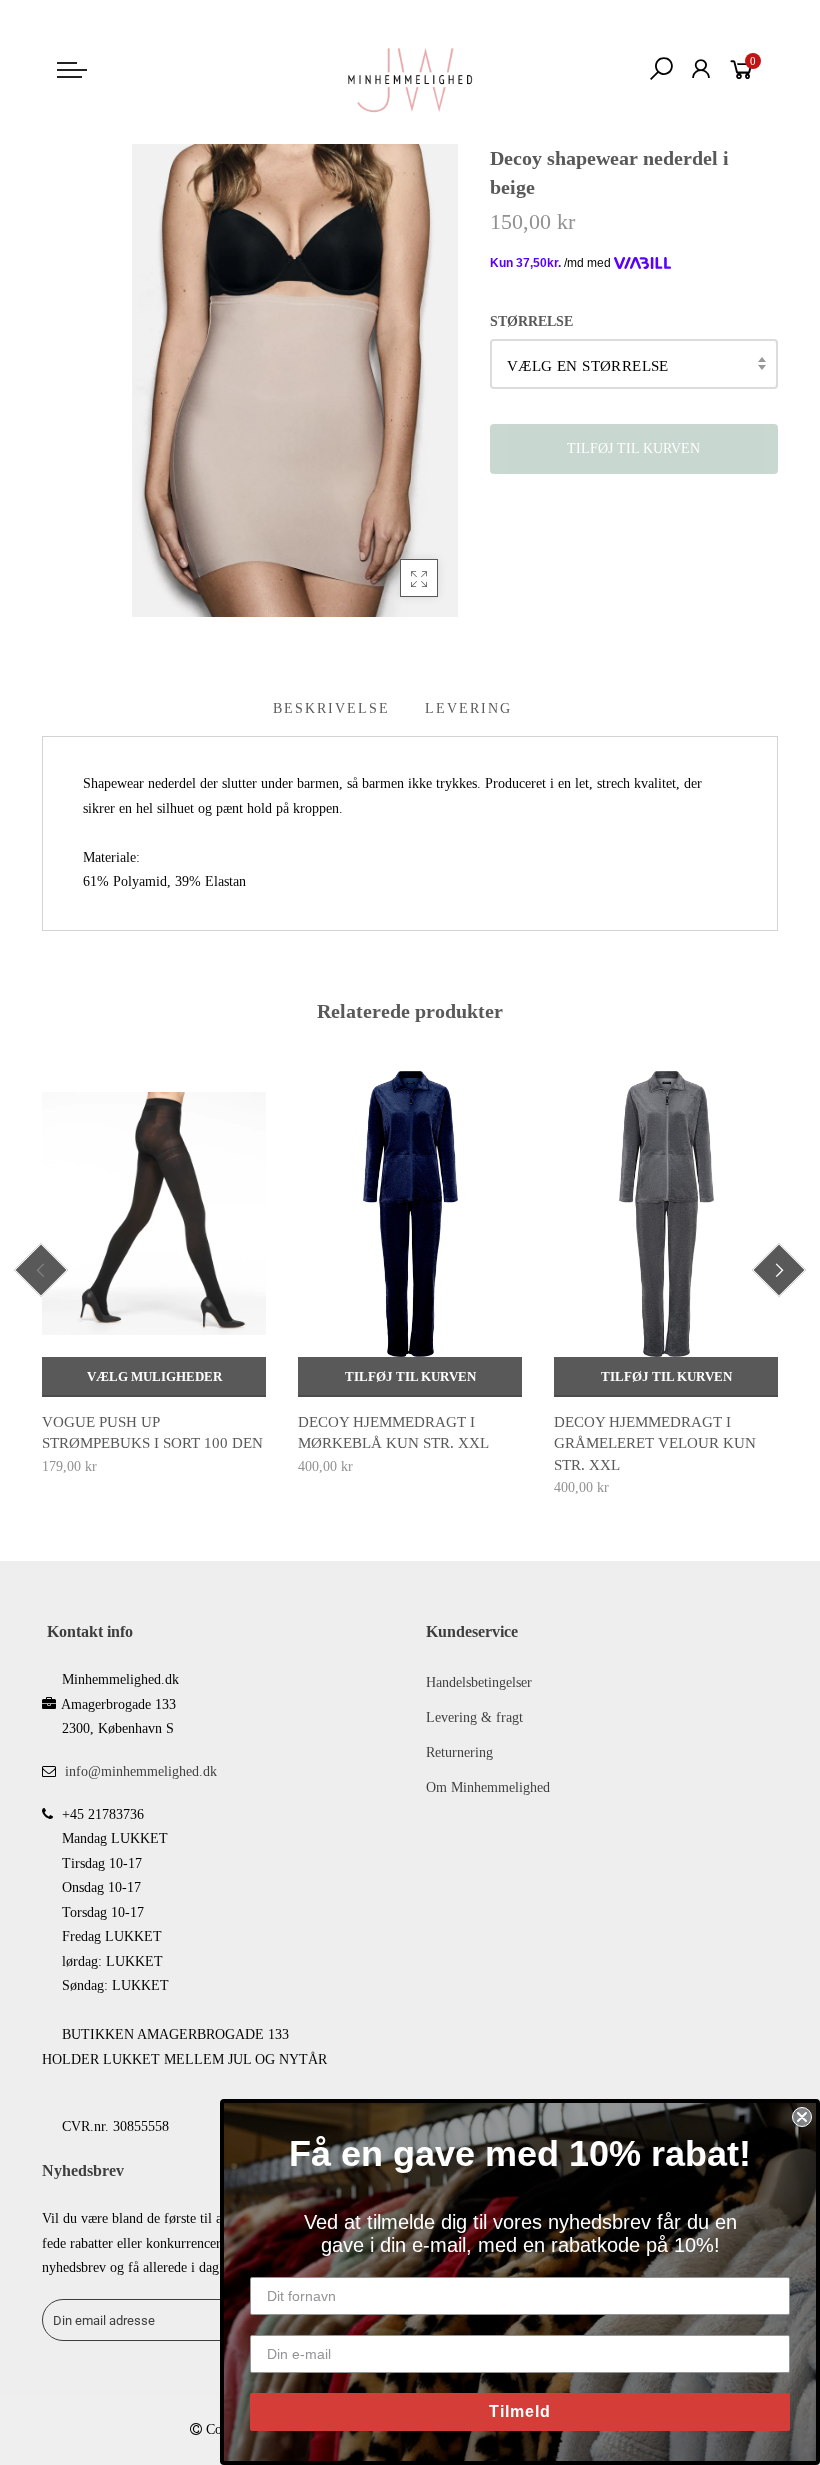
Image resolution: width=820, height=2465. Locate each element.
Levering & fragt (474, 1717)
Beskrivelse (331, 708)
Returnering (459, 1752)
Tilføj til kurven (410, 1376)
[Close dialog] (802, 2117)
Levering (468, 708)
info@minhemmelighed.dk (141, 1771)
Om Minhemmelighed (488, 1787)
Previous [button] (41, 1270)
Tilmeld (520, 2411)
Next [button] (779, 1270)
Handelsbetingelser (479, 1682)
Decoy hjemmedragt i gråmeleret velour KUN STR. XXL (655, 1443)
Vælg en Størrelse (588, 366)
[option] (154, 1275)
